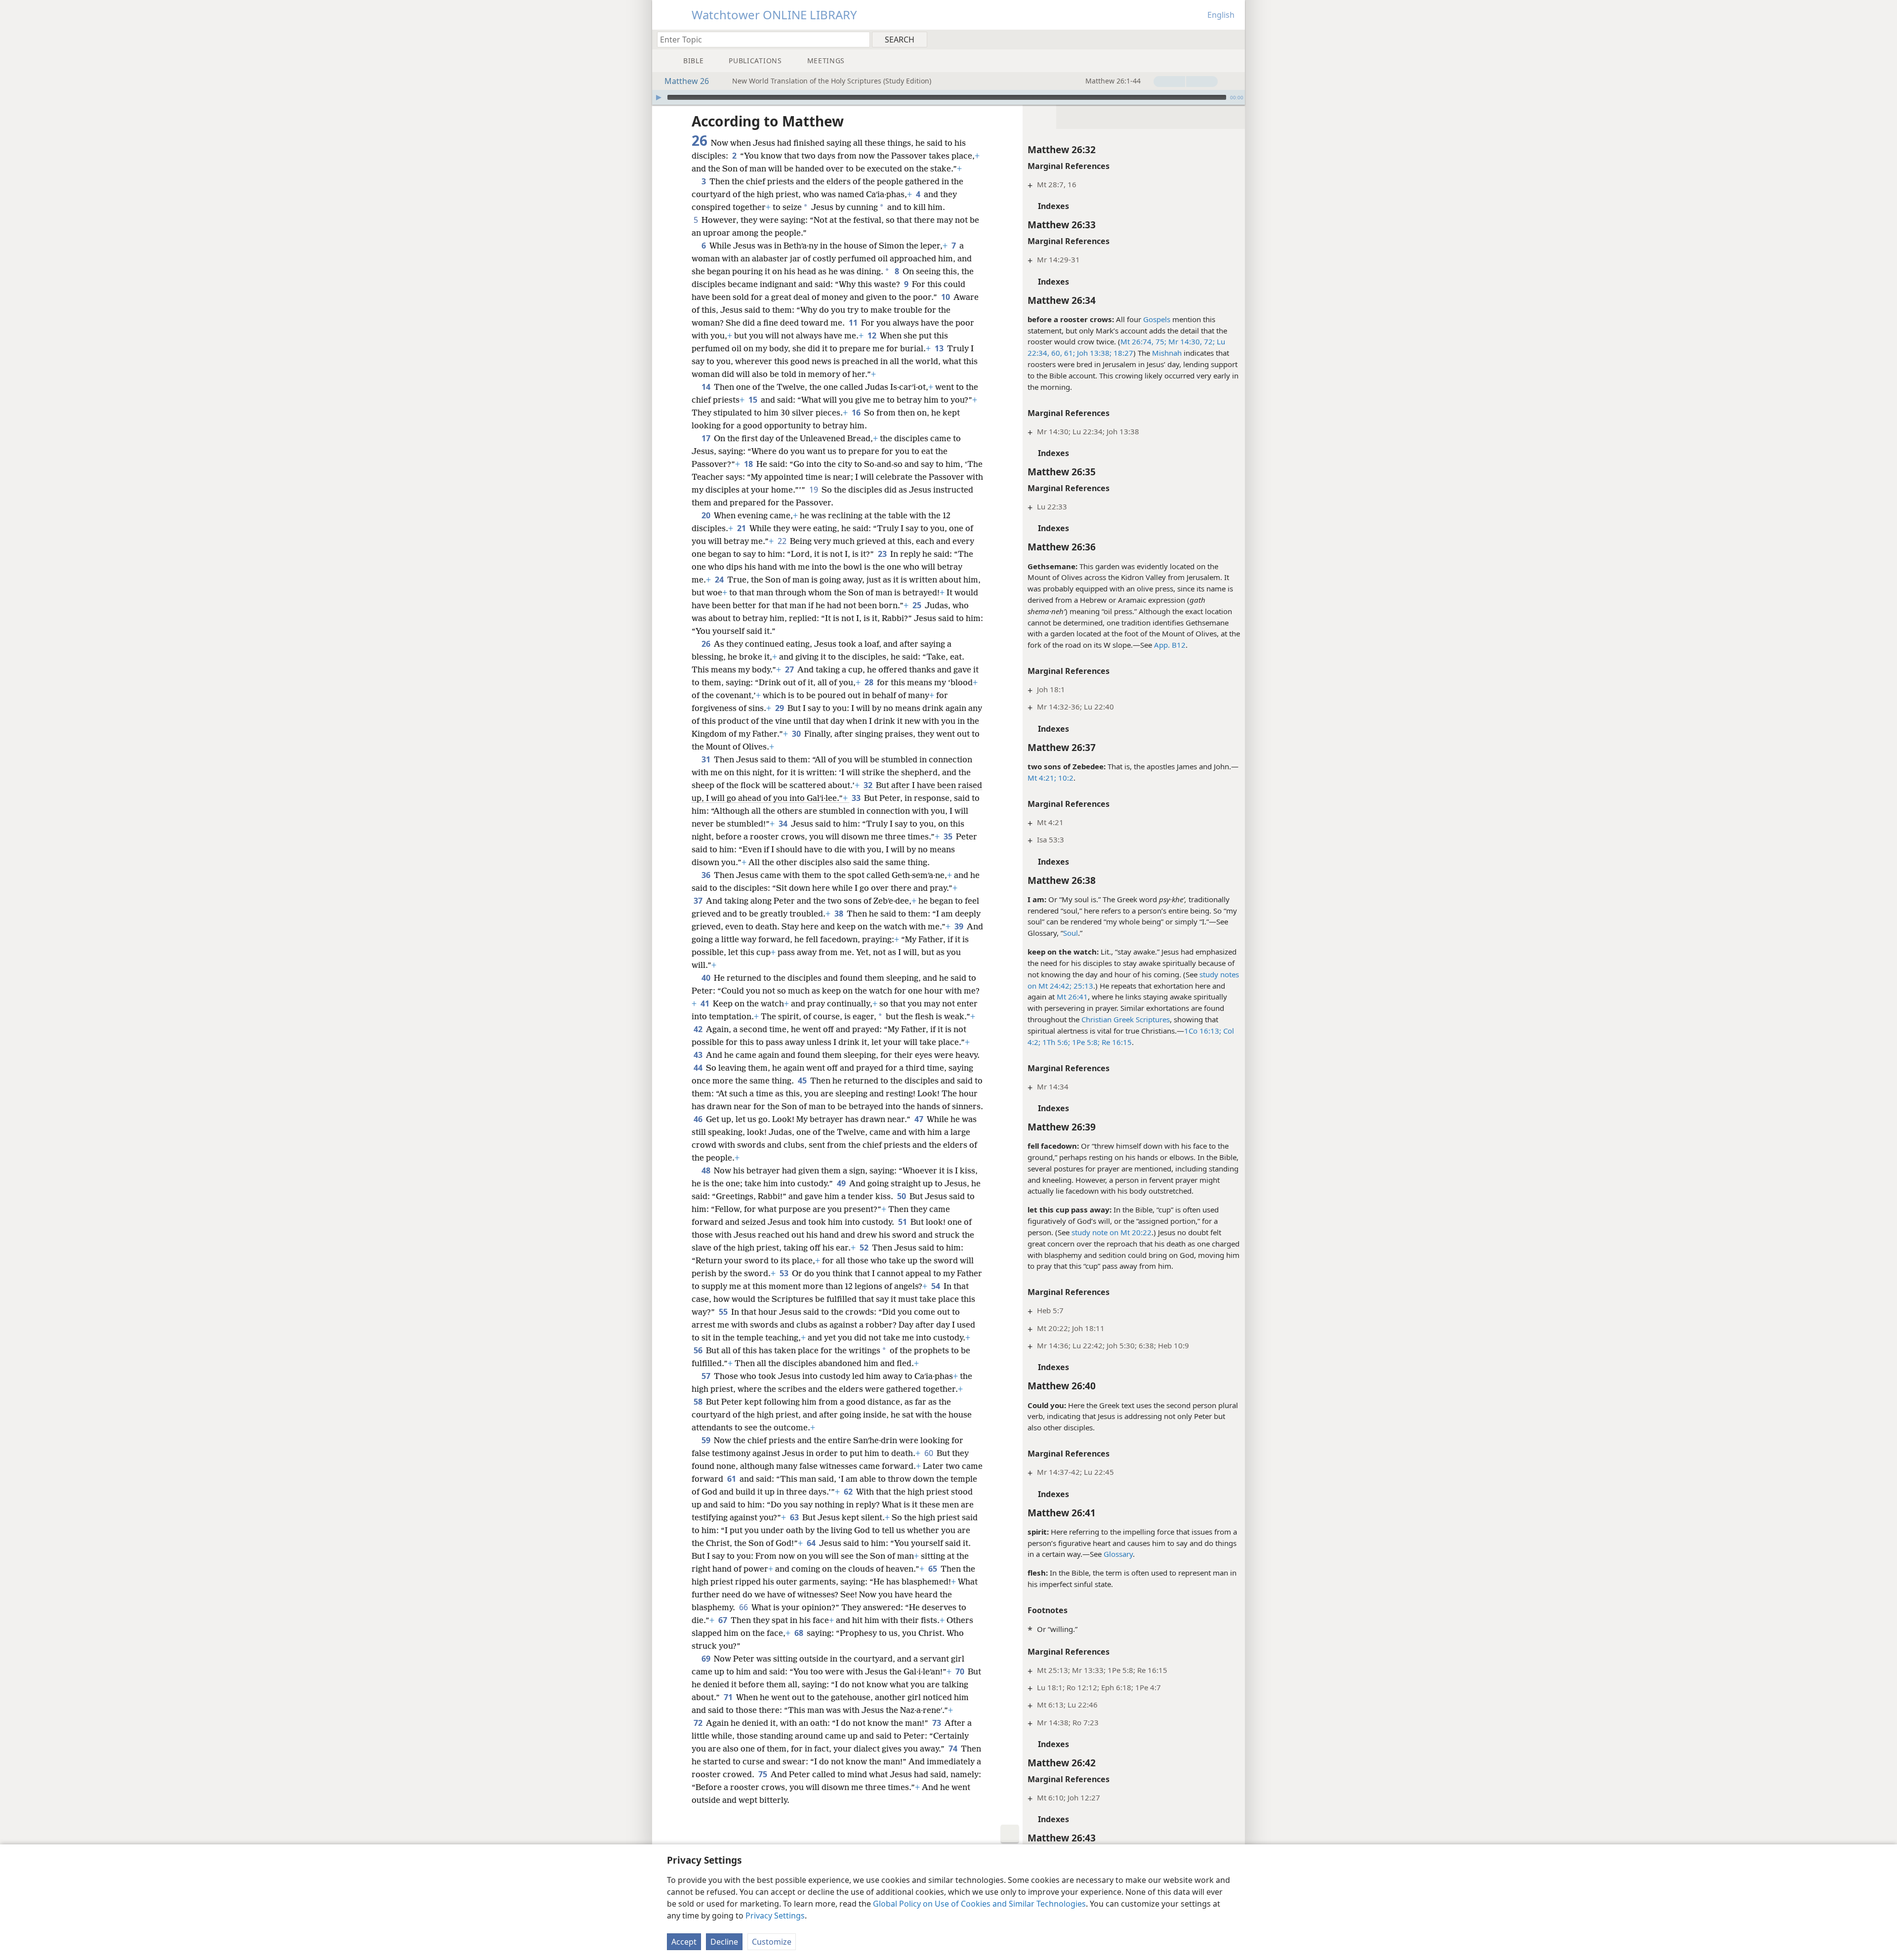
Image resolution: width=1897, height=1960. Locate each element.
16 (857, 413)
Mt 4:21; (1042, 778)
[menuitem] (1234, 39)
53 (785, 1273)
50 (902, 1196)
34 (784, 824)
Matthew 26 (687, 81)
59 (707, 1440)
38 (840, 914)
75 (763, 1774)
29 (780, 708)
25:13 (1082, 986)
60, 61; (1062, 353)
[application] (948, 97)
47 (920, 1119)
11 (854, 323)
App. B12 (1170, 645)
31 (707, 759)
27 (790, 669)
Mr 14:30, (1184, 341)
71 (729, 1697)
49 (842, 1183)
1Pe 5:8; (1085, 1042)
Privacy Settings (775, 1916)
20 (707, 515)
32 (869, 785)
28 (870, 682)
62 (849, 1492)
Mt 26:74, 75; (1143, 341)
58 (699, 1402)
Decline (724, 1942)
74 (954, 1749)
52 (865, 1248)
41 (706, 1003)
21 (742, 528)
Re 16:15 (1116, 1042)
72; (1208, 341)
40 (707, 978)
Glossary (1118, 1554)
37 (699, 901)
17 (707, 438)
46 (699, 1119)
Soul (1071, 933)
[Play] (659, 97)
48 (707, 1170)
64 (812, 1543)
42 (699, 1029)
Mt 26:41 (1072, 997)
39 (960, 926)
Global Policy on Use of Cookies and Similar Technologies (979, 1904)
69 (707, 1659)
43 (699, 1055)
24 (720, 580)
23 (883, 554)
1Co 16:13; (1203, 1031)
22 (783, 541)
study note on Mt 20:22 (1112, 1232)
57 (707, 1376)
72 (699, 1723)
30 (797, 734)
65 (933, 1569)
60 (929, 1453)
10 (946, 297)
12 (873, 335)
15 (754, 400)
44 (699, 1068)
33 (857, 798)
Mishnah (1167, 353)
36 (707, 875)
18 (749, 464)
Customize (772, 1942)
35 (949, 836)
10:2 (1065, 778)
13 (940, 348)
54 (936, 1286)
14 (707, 387)
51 (903, 1222)
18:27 (1122, 353)
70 (961, 1671)
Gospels (1157, 319)
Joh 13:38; (1093, 353)
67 (723, 1620)
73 (937, 1723)
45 (803, 1081)
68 (800, 1633)
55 (724, 1312)
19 (814, 490)
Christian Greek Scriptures (1126, 1019)
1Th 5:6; (1055, 1042)
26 (707, 644)
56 (699, 1350)
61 (732, 1479)
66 (744, 1607)
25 (918, 605)
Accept (684, 1942)
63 (795, 1517)
